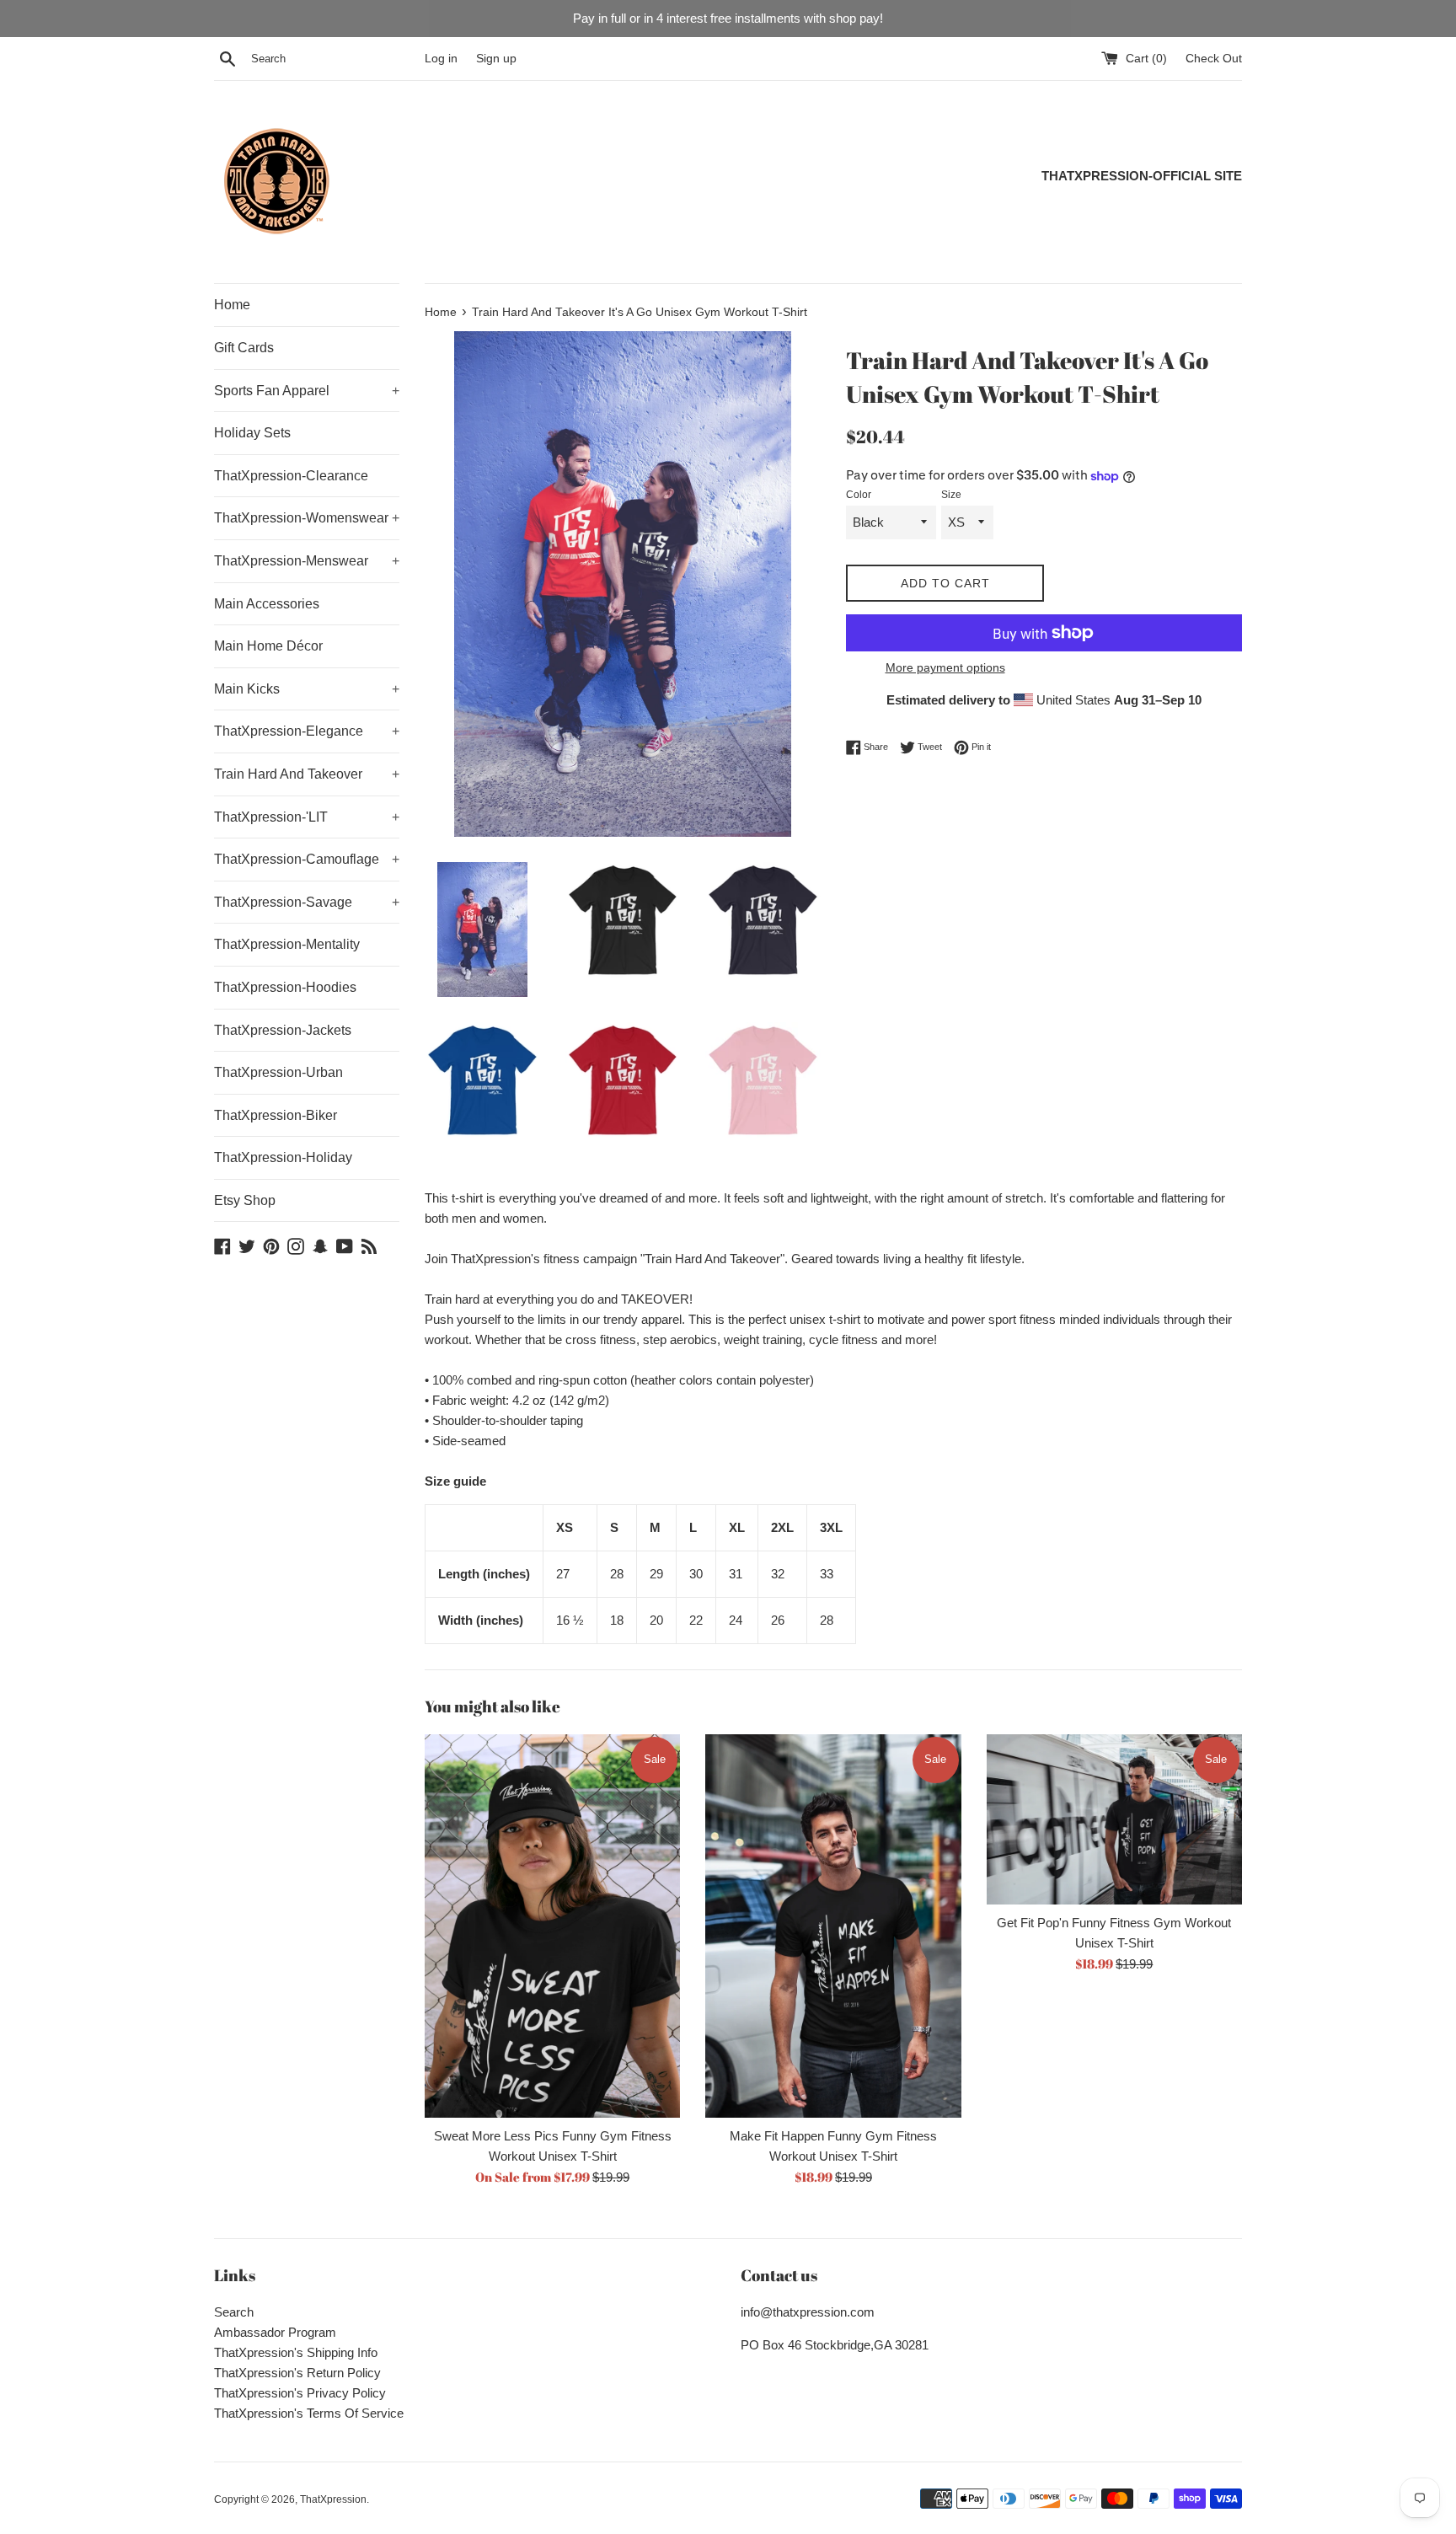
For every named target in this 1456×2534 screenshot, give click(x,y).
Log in (441, 59)
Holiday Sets (252, 433)
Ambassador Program (275, 2332)
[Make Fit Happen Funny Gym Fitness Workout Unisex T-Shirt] (833, 1926)
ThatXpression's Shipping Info (296, 2352)
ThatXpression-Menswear (307, 561)
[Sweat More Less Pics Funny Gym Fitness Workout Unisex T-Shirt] (552, 1926)
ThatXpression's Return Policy (297, 2373)
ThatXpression (333, 2499)
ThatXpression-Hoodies (285, 987)
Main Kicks (307, 689)
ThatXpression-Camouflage (307, 859)
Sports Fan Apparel (307, 391)
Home (232, 305)
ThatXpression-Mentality (287, 944)
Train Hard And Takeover (307, 774)
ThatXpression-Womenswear (307, 518)
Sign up (496, 59)
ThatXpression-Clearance (291, 476)
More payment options (945, 667)
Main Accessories (267, 604)
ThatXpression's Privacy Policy (300, 2393)
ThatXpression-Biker (276, 1115)
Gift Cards (244, 348)
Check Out (1214, 59)
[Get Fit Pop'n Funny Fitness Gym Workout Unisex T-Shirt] (1114, 1819)
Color (859, 495)
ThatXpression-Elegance (307, 731)
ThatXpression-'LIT (307, 817)
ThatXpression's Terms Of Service (309, 2413)
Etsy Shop (245, 1200)
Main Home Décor (268, 646)
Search (234, 2312)
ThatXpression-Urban (278, 1072)
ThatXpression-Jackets (283, 1030)
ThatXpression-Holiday (283, 1157)
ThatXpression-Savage (307, 902)
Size (951, 495)
